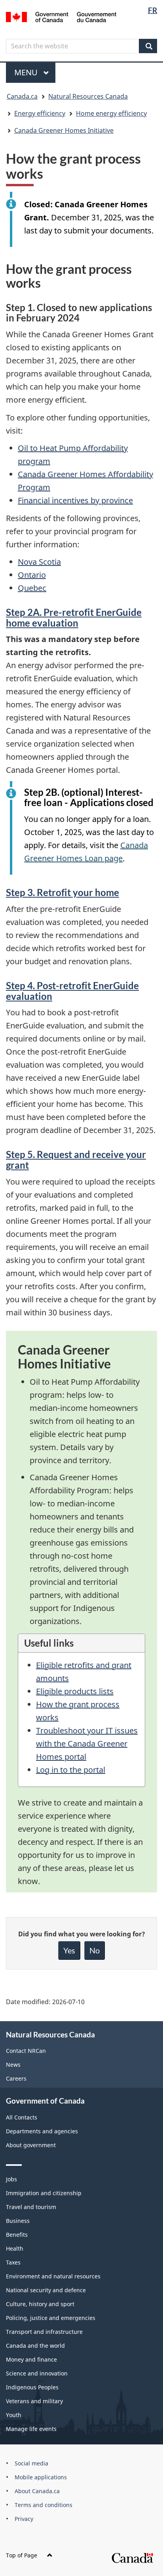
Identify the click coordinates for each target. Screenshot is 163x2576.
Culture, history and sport (40, 2304)
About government (31, 2145)
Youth (14, 2415)
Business (18, 2221)
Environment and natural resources (53, 2276)
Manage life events (31, 2429)
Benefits (17, 2235)
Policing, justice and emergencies (51, 2318)
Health (15, 2248)
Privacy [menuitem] (24, 2519)
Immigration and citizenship (44, 2193)
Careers (16, 2078)
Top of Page (22, 2555)
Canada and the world (35, 2346)
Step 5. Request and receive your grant (76, 1159)
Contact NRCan (26, 2051)
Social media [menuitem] (31, 2463)
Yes (69, 1950)
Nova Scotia (39, 562)
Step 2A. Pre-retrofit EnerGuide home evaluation (74, 617)
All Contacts (22, 2117)
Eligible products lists (75, 1691)
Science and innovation (37, 2373)
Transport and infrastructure (44, 2332)
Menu (27, 72)
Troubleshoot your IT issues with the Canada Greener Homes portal (87, 1744)
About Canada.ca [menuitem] (37, 2491)
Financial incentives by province (75, 500)
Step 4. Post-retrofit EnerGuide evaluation (72, 991)
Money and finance (31, 2359)
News (13, 2065)
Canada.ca (22, 96)
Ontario (32, 575)
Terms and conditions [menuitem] (44, 2505)
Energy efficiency (40, 113)
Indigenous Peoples (32, 2387)
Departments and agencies (42, 2131)
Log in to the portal (71, 1770)
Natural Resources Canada (88, 96)
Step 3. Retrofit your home (63, 892)
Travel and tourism (31, 2207)
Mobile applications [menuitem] (41, 2477)
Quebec (32, 588)
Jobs (11, 2179)
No (95, 1950)
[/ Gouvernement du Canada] (61, 16)
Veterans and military (34, 2401)
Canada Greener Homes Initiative (64, 130)
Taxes (13, 2262)
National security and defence (46, 2290)
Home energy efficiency (111, 113)
